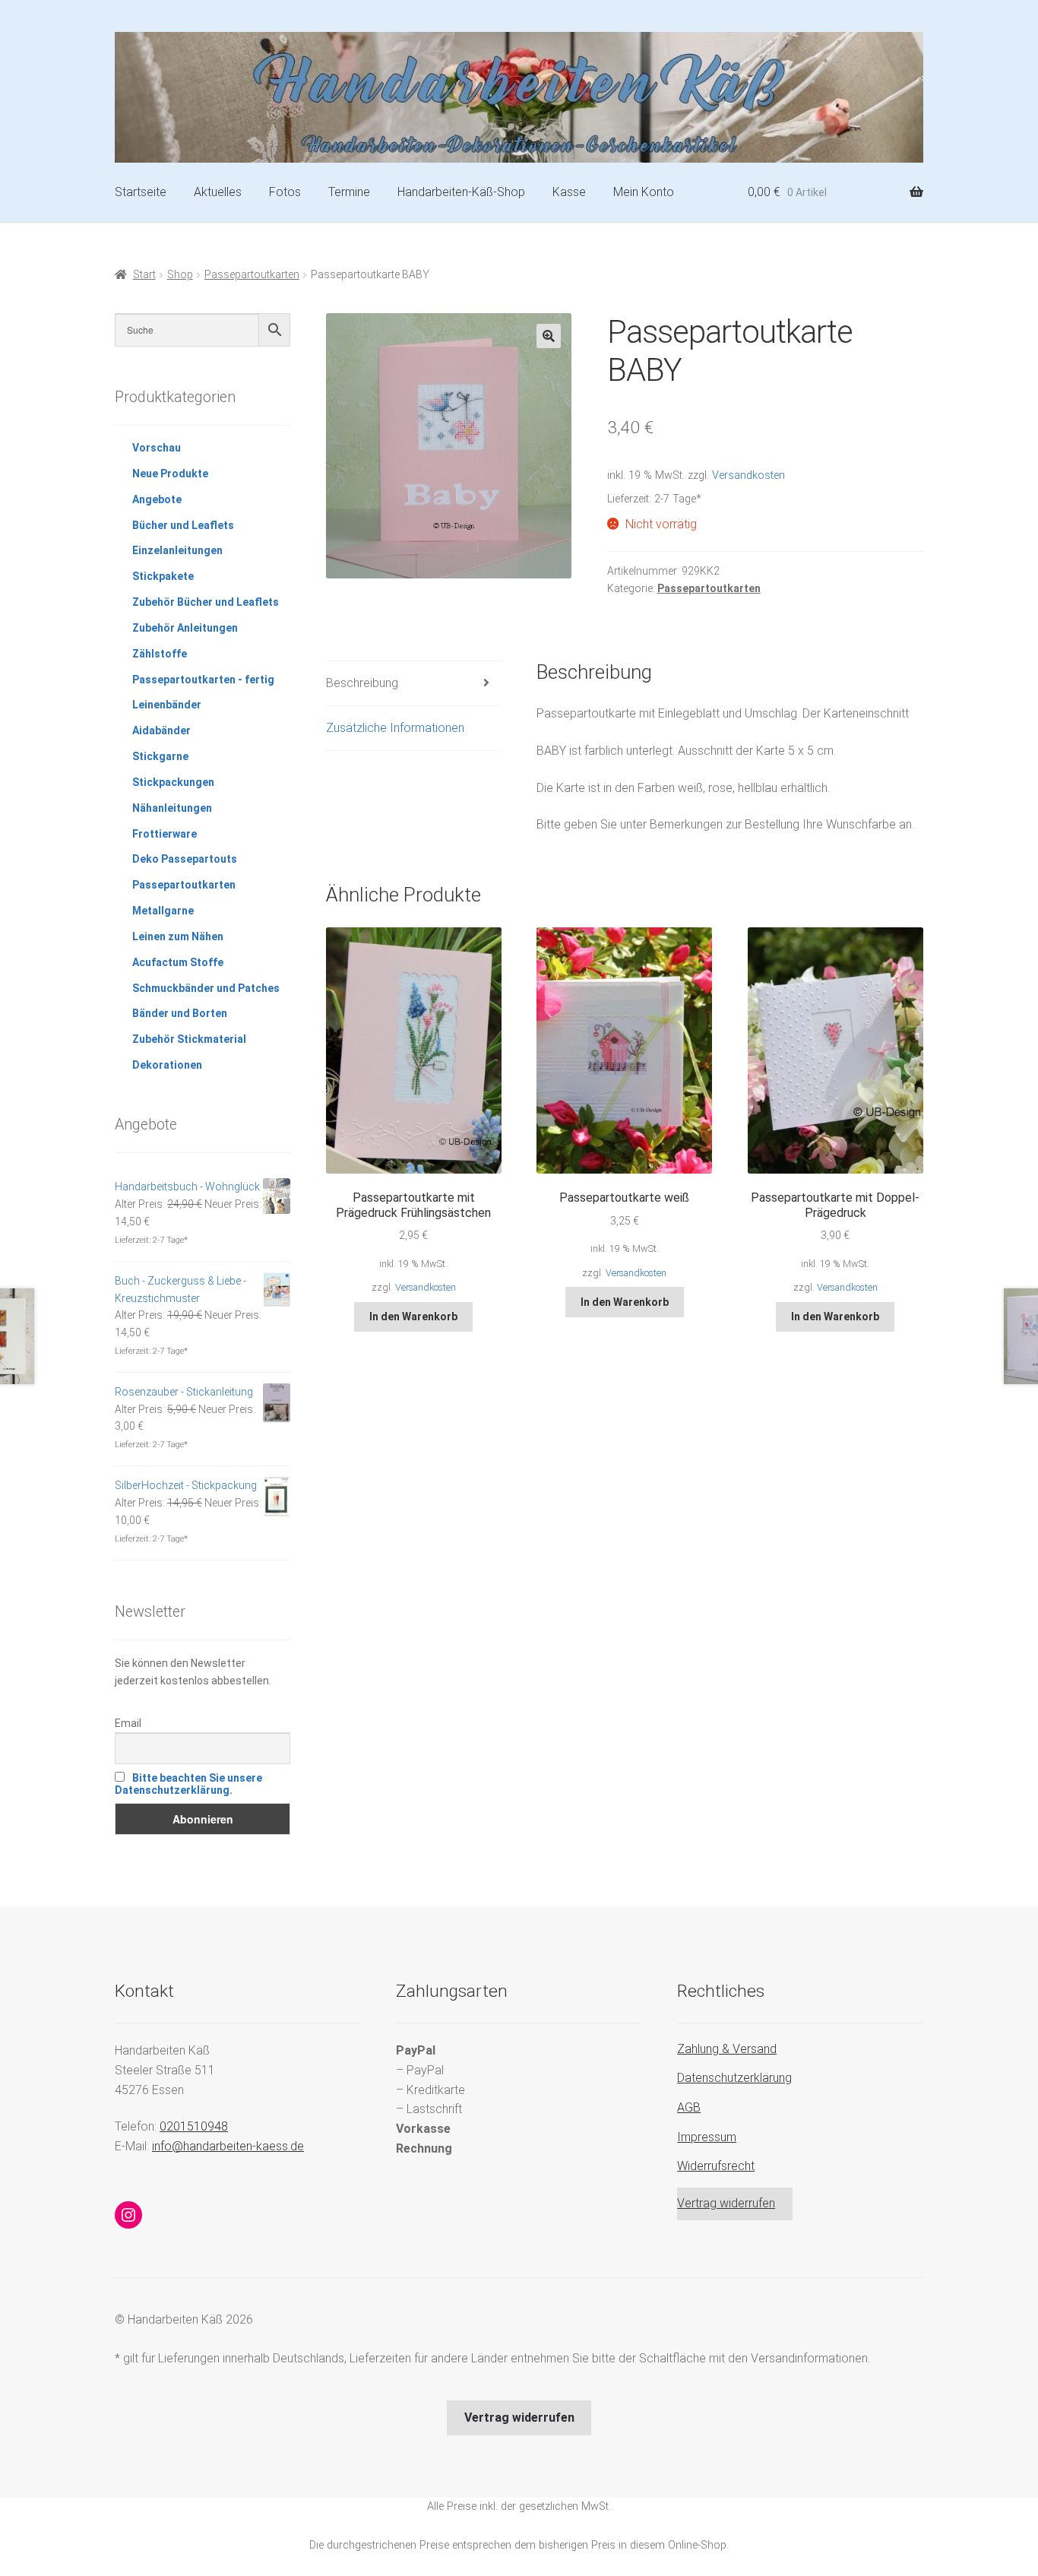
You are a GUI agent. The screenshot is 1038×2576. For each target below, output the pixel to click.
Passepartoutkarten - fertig (203, 680)
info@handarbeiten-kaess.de (228, 2146)
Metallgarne (163, 911)
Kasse (569, 192)
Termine (349, 192)
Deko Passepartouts (185, 859)
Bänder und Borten (180, 1013)
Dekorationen (167, 1065)
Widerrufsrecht (716, 2166)
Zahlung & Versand (727, 2049)
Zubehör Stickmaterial (189, 1039)
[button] (549, 336)
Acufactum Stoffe (178, 962)
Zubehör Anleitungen (185, 628)
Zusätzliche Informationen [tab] (395, 728)
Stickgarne (160, 756)
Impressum (707, 2137)
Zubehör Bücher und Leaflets (206, 602)
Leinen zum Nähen (178, 936)
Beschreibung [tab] (362, 683)
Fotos (285, 192)
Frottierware (165, 834)
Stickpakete (163, 576)
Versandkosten (748, 475)
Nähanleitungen (172, 808)
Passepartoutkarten (252, 274)
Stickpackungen (173, 782)
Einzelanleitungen (177, 550)
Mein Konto (644, 192)
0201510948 (194, 2126)
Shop (180, 274)
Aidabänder (161, 730)
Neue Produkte (170, 474)
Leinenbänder (167, 705)
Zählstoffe (160, 654)
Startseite (141, 192)
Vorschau (157, 448)
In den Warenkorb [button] (413, 1317)
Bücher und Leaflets (183, 525)
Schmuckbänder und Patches (206, 988)
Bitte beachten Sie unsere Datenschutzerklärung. (188, 1784)
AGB (689, 2107)
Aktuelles (218, 192)
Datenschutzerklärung (734, 2078)
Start (144, 274)
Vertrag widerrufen (726, 2203)
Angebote (157, 499)
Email (128, 1723)
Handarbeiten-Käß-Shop (461, 192)
